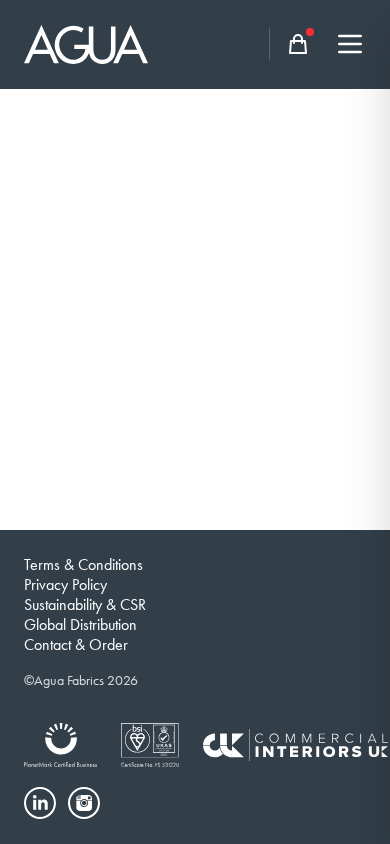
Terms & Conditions (83, 564)
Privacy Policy (65, 584)
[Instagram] (84, 803)
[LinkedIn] (40, 803)
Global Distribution (80, 624)
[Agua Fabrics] (86, 44)
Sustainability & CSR (85, 604)
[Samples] (298, 44)
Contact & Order (76, 644)
